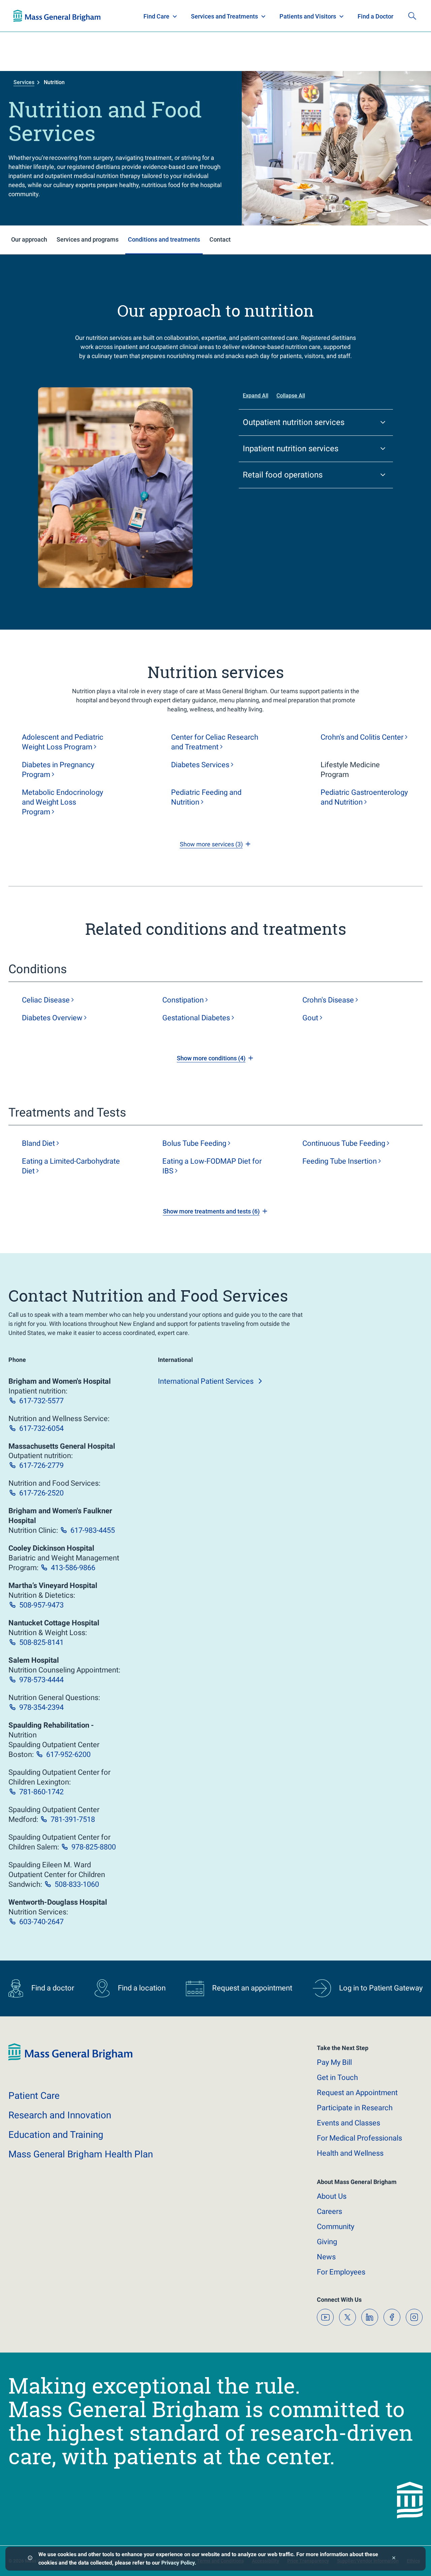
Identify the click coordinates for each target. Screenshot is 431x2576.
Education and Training (146, 16)
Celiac (46, 1000)
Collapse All (291, 396)
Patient (34, 2096)
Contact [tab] (220, 239)
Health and (350, 2153)
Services (24, 82)
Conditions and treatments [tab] (164, 239)
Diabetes (200, 765)
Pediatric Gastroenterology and (364, 797)
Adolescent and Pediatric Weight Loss (63, 742)
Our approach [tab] (29, 239)
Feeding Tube (340, 1161)
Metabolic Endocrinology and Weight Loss (62, 802)
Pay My (334, 2062)
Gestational (196, 1018)
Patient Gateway (323, 16)
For (341, 2272)
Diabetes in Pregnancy (58, 770)
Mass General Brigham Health (81, 2154)
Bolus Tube (194, 1143)
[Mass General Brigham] (70, 2059)
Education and (56, 2135)
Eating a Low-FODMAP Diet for (212, 1166)
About (332, 2196)
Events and (349, 2123)
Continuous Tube (344, 1143)
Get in (337, 2077)
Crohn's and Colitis (362, 737)
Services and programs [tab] (88, 239)
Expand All (256, 396)
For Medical (359, 2138)
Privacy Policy (178, 2563)
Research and (60, 2115)
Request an (357, 2093)
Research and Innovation (84, 16)
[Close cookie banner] (394, 2559)
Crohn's (328, 1000)
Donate (367, 16)
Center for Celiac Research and (215, 742)
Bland (38, 1143)
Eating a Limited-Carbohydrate (71, 1166)
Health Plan (26, 16)
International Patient (206, 1381)
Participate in (355, 2108)
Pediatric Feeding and (206, 797)
